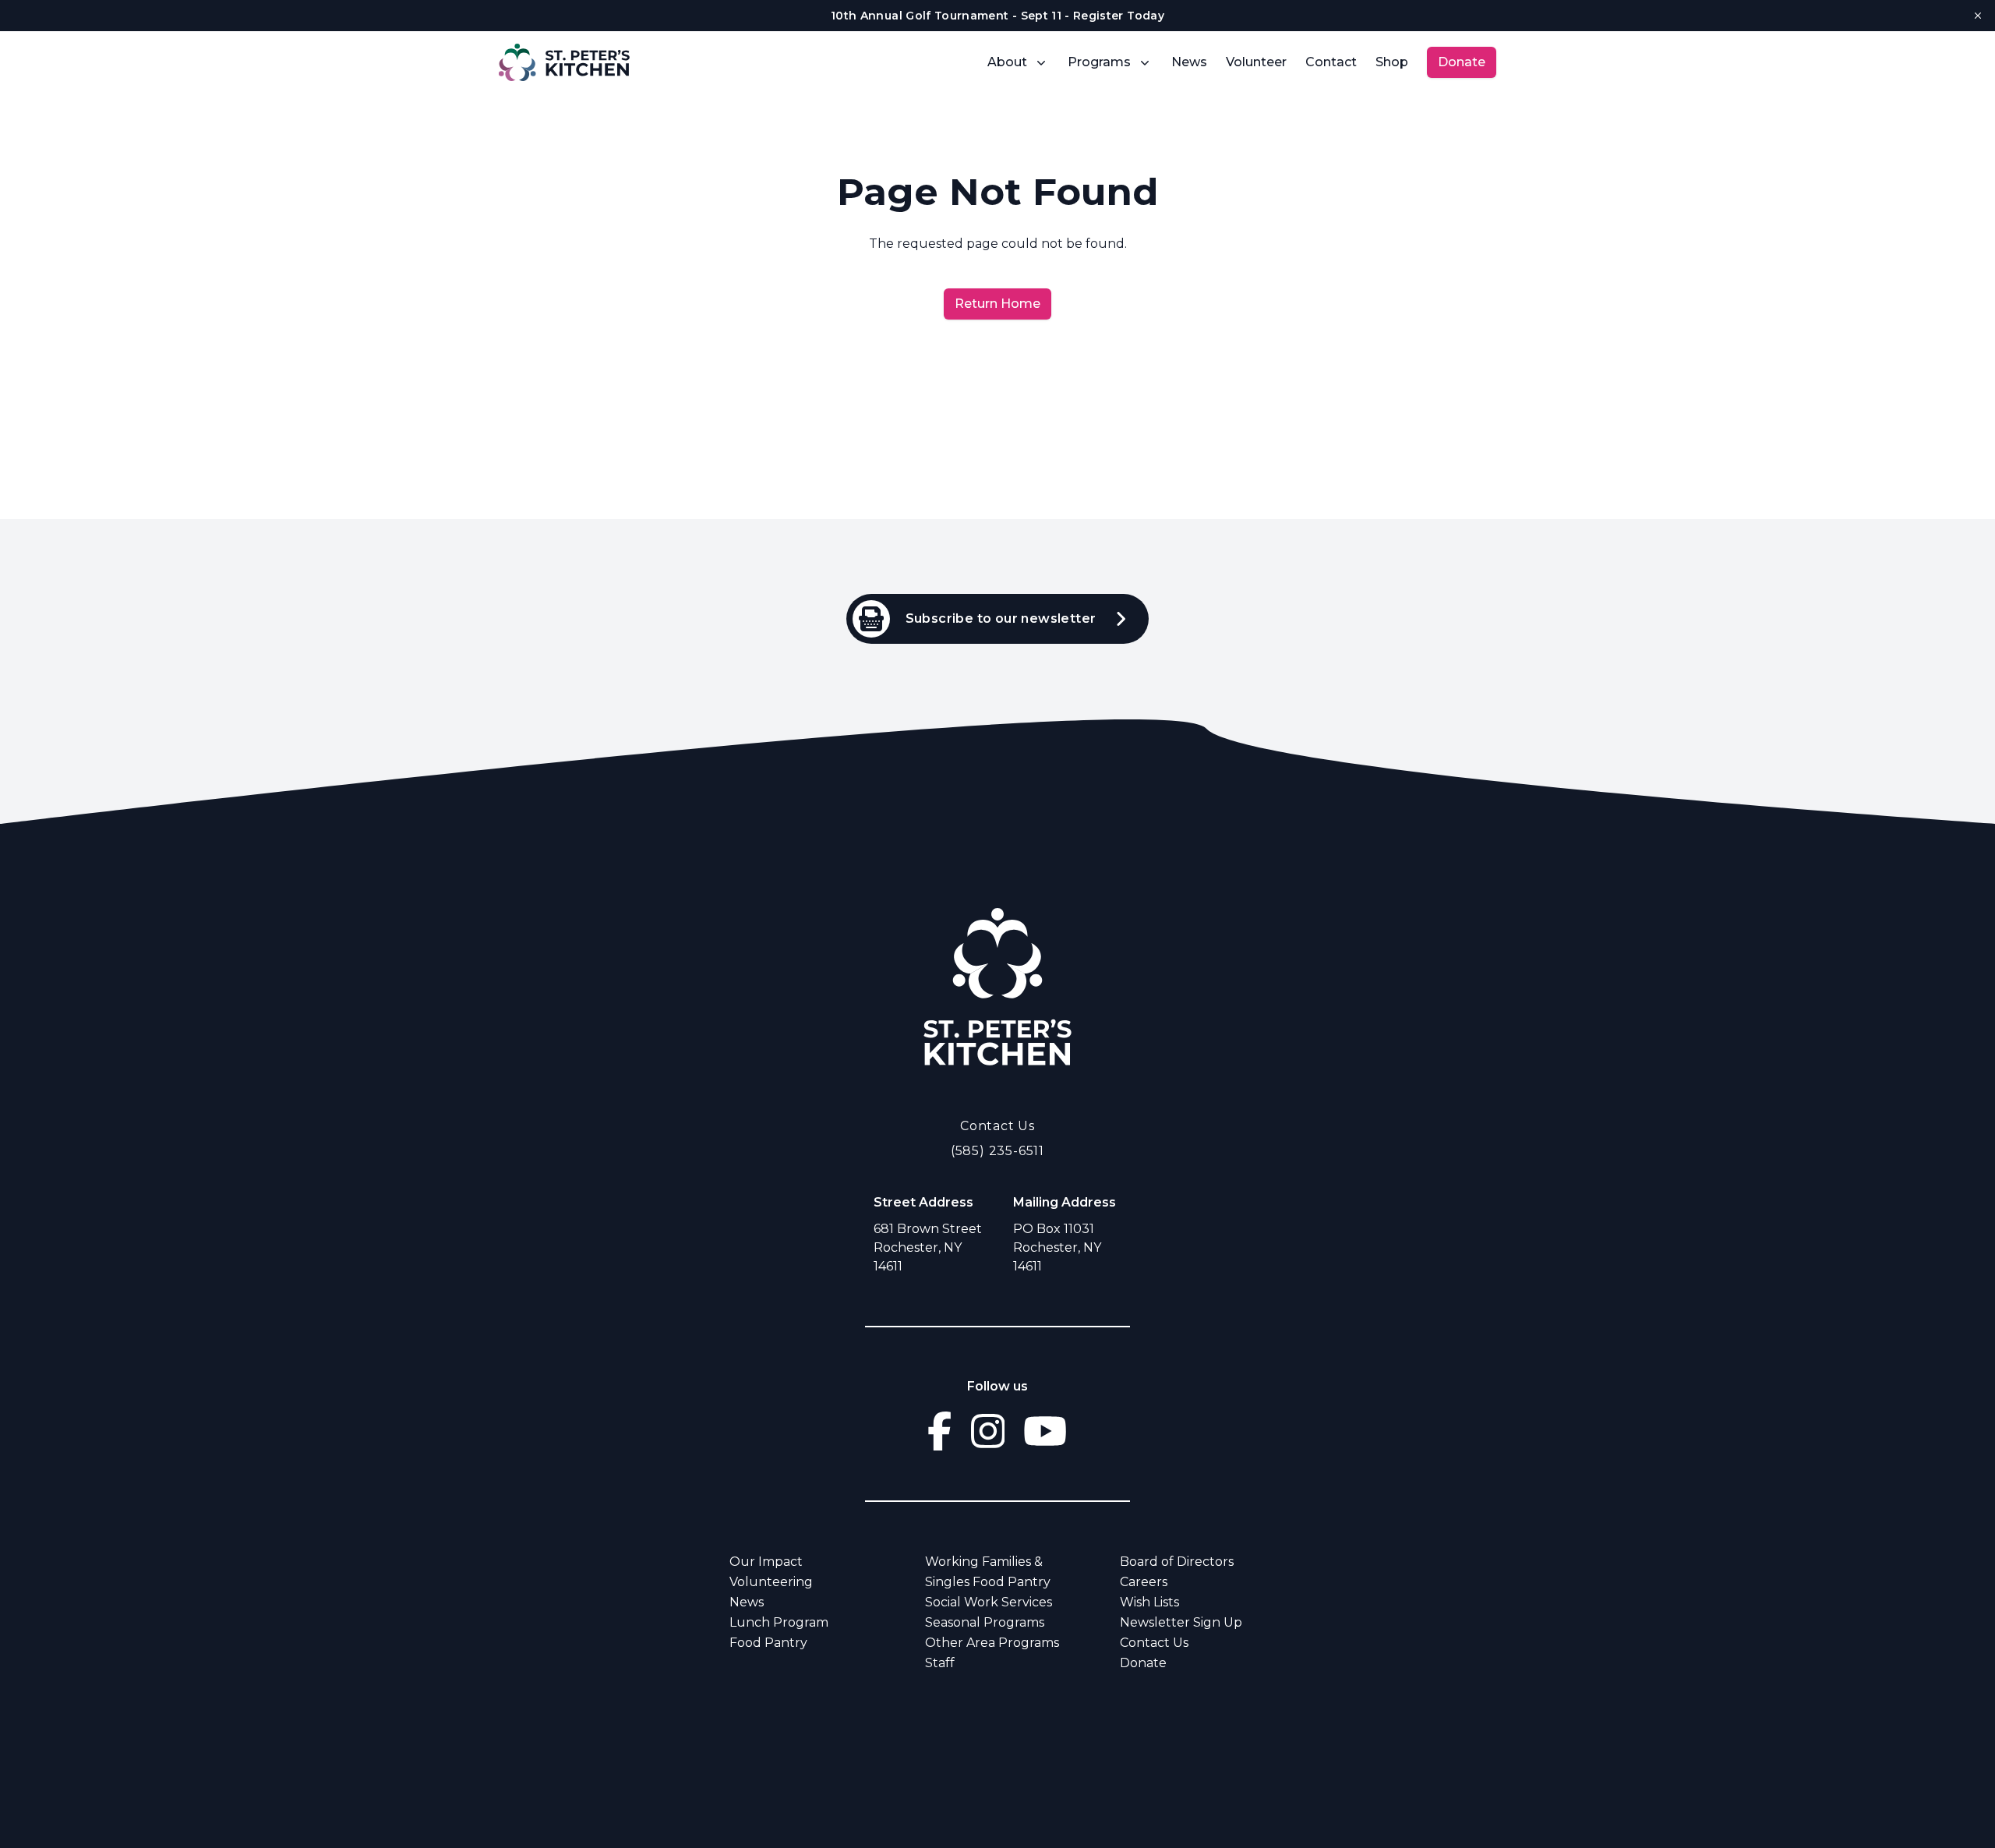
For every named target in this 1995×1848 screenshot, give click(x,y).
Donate (1462, 62)
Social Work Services (989, 1602)
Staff (940, 1663)
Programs (1099, 62)
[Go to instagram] (988, 1431)
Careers (1144, 1582)
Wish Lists (1149, 1602)
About (1007, 62)
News (1189, 62)
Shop (1392, 62)
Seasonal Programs (985, 1622)
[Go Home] (997, 986)
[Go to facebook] (939, 1431)
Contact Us (997, 1126)
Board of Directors (1177, 1562)
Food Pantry (768, 1643)
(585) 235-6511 (997, 1151)
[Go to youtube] (1045, 1431)
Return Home (997, 304)
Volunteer (1256, 62)
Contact (1331, 62)
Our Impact (766, 1562)
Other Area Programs (992, 1643)
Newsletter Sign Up (1181, 1622)
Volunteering (771, 1582)
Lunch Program (779, 1622)
